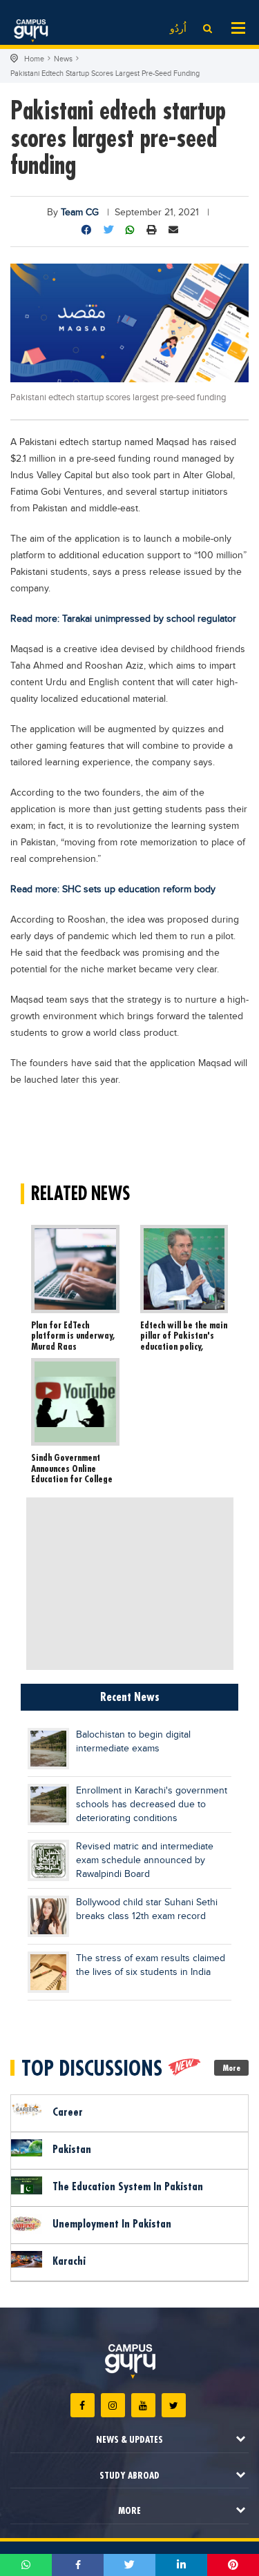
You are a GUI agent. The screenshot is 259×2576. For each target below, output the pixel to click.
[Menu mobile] (238, 27)
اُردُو (178, 29)
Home (34, 59)
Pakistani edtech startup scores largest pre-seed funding (105, 73)
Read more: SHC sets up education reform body (113, 889)
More (232, 2068)
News (63, 59)
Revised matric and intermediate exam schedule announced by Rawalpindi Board (145, 1860)
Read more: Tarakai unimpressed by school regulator (123, 619)
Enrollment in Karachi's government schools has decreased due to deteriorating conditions (152, 1805)
